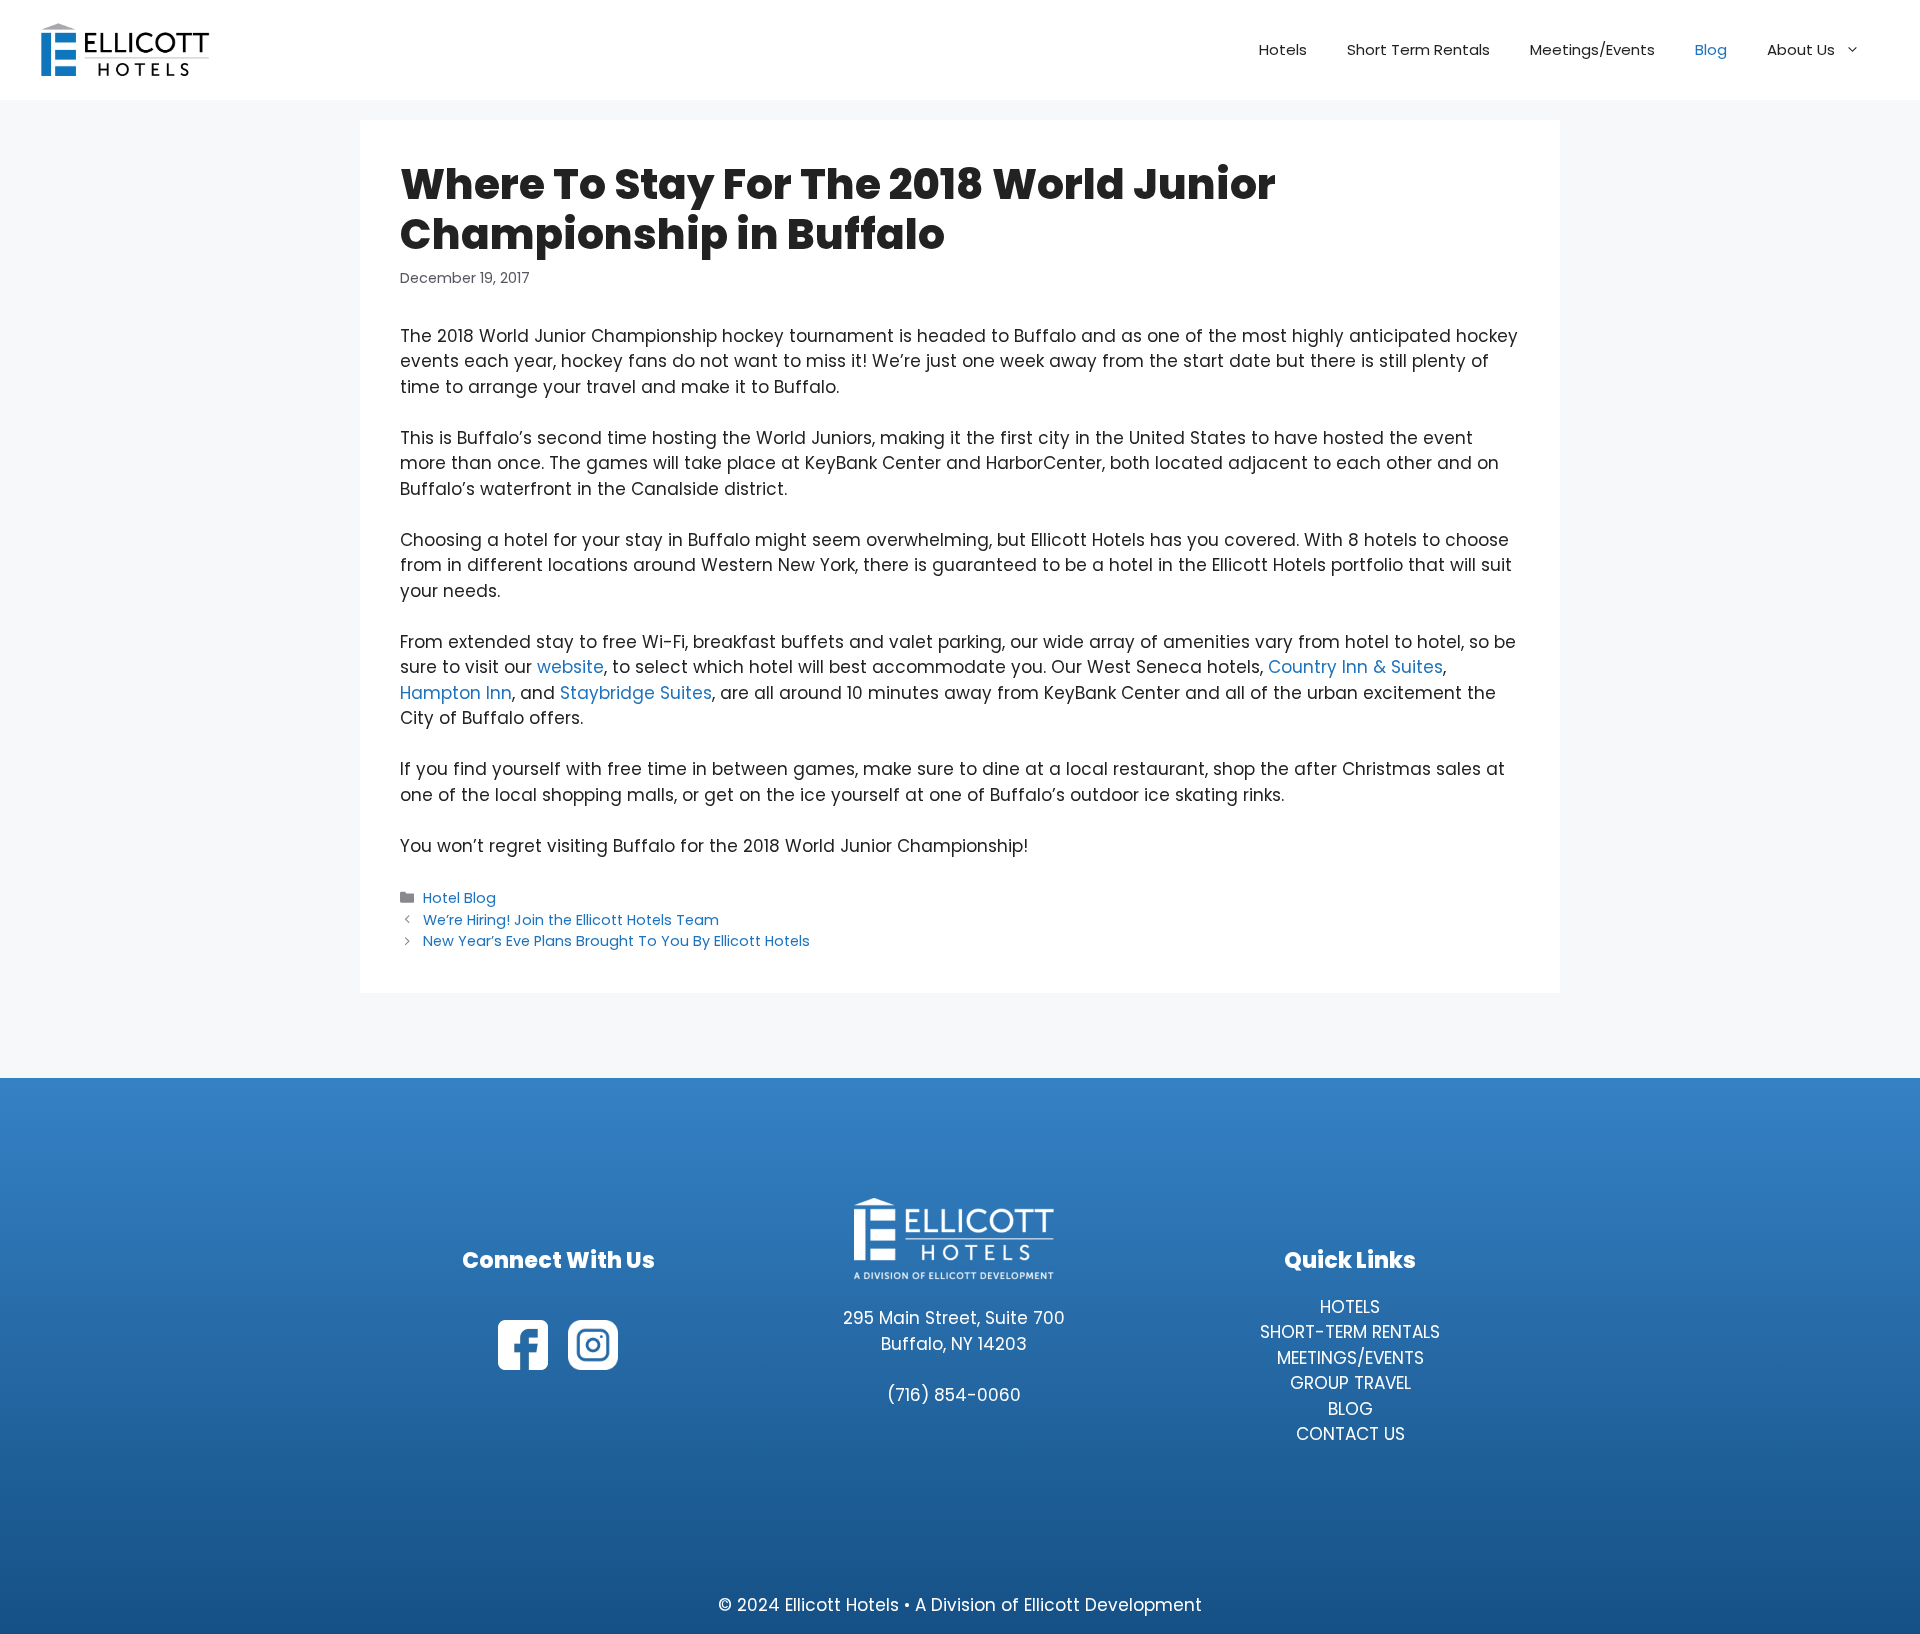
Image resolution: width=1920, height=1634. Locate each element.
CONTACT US (1350, 1434)
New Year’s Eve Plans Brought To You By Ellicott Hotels (616, 941)
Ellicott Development (1113, 1605)
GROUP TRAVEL (1350, 1383)
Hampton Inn (456, 693)
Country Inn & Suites (1355, 667)
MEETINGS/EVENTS (1350, 1358)
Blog (1711, 49)
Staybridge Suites (636, 693)
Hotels (1283, 49)
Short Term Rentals (1418, 49)
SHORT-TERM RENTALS (1350, 1332)
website (570, 667)
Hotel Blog (459, 898)
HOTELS (1350, 1307)
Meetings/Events (1592, 49)
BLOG (1350, 1409)
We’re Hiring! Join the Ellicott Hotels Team (571, 920)
